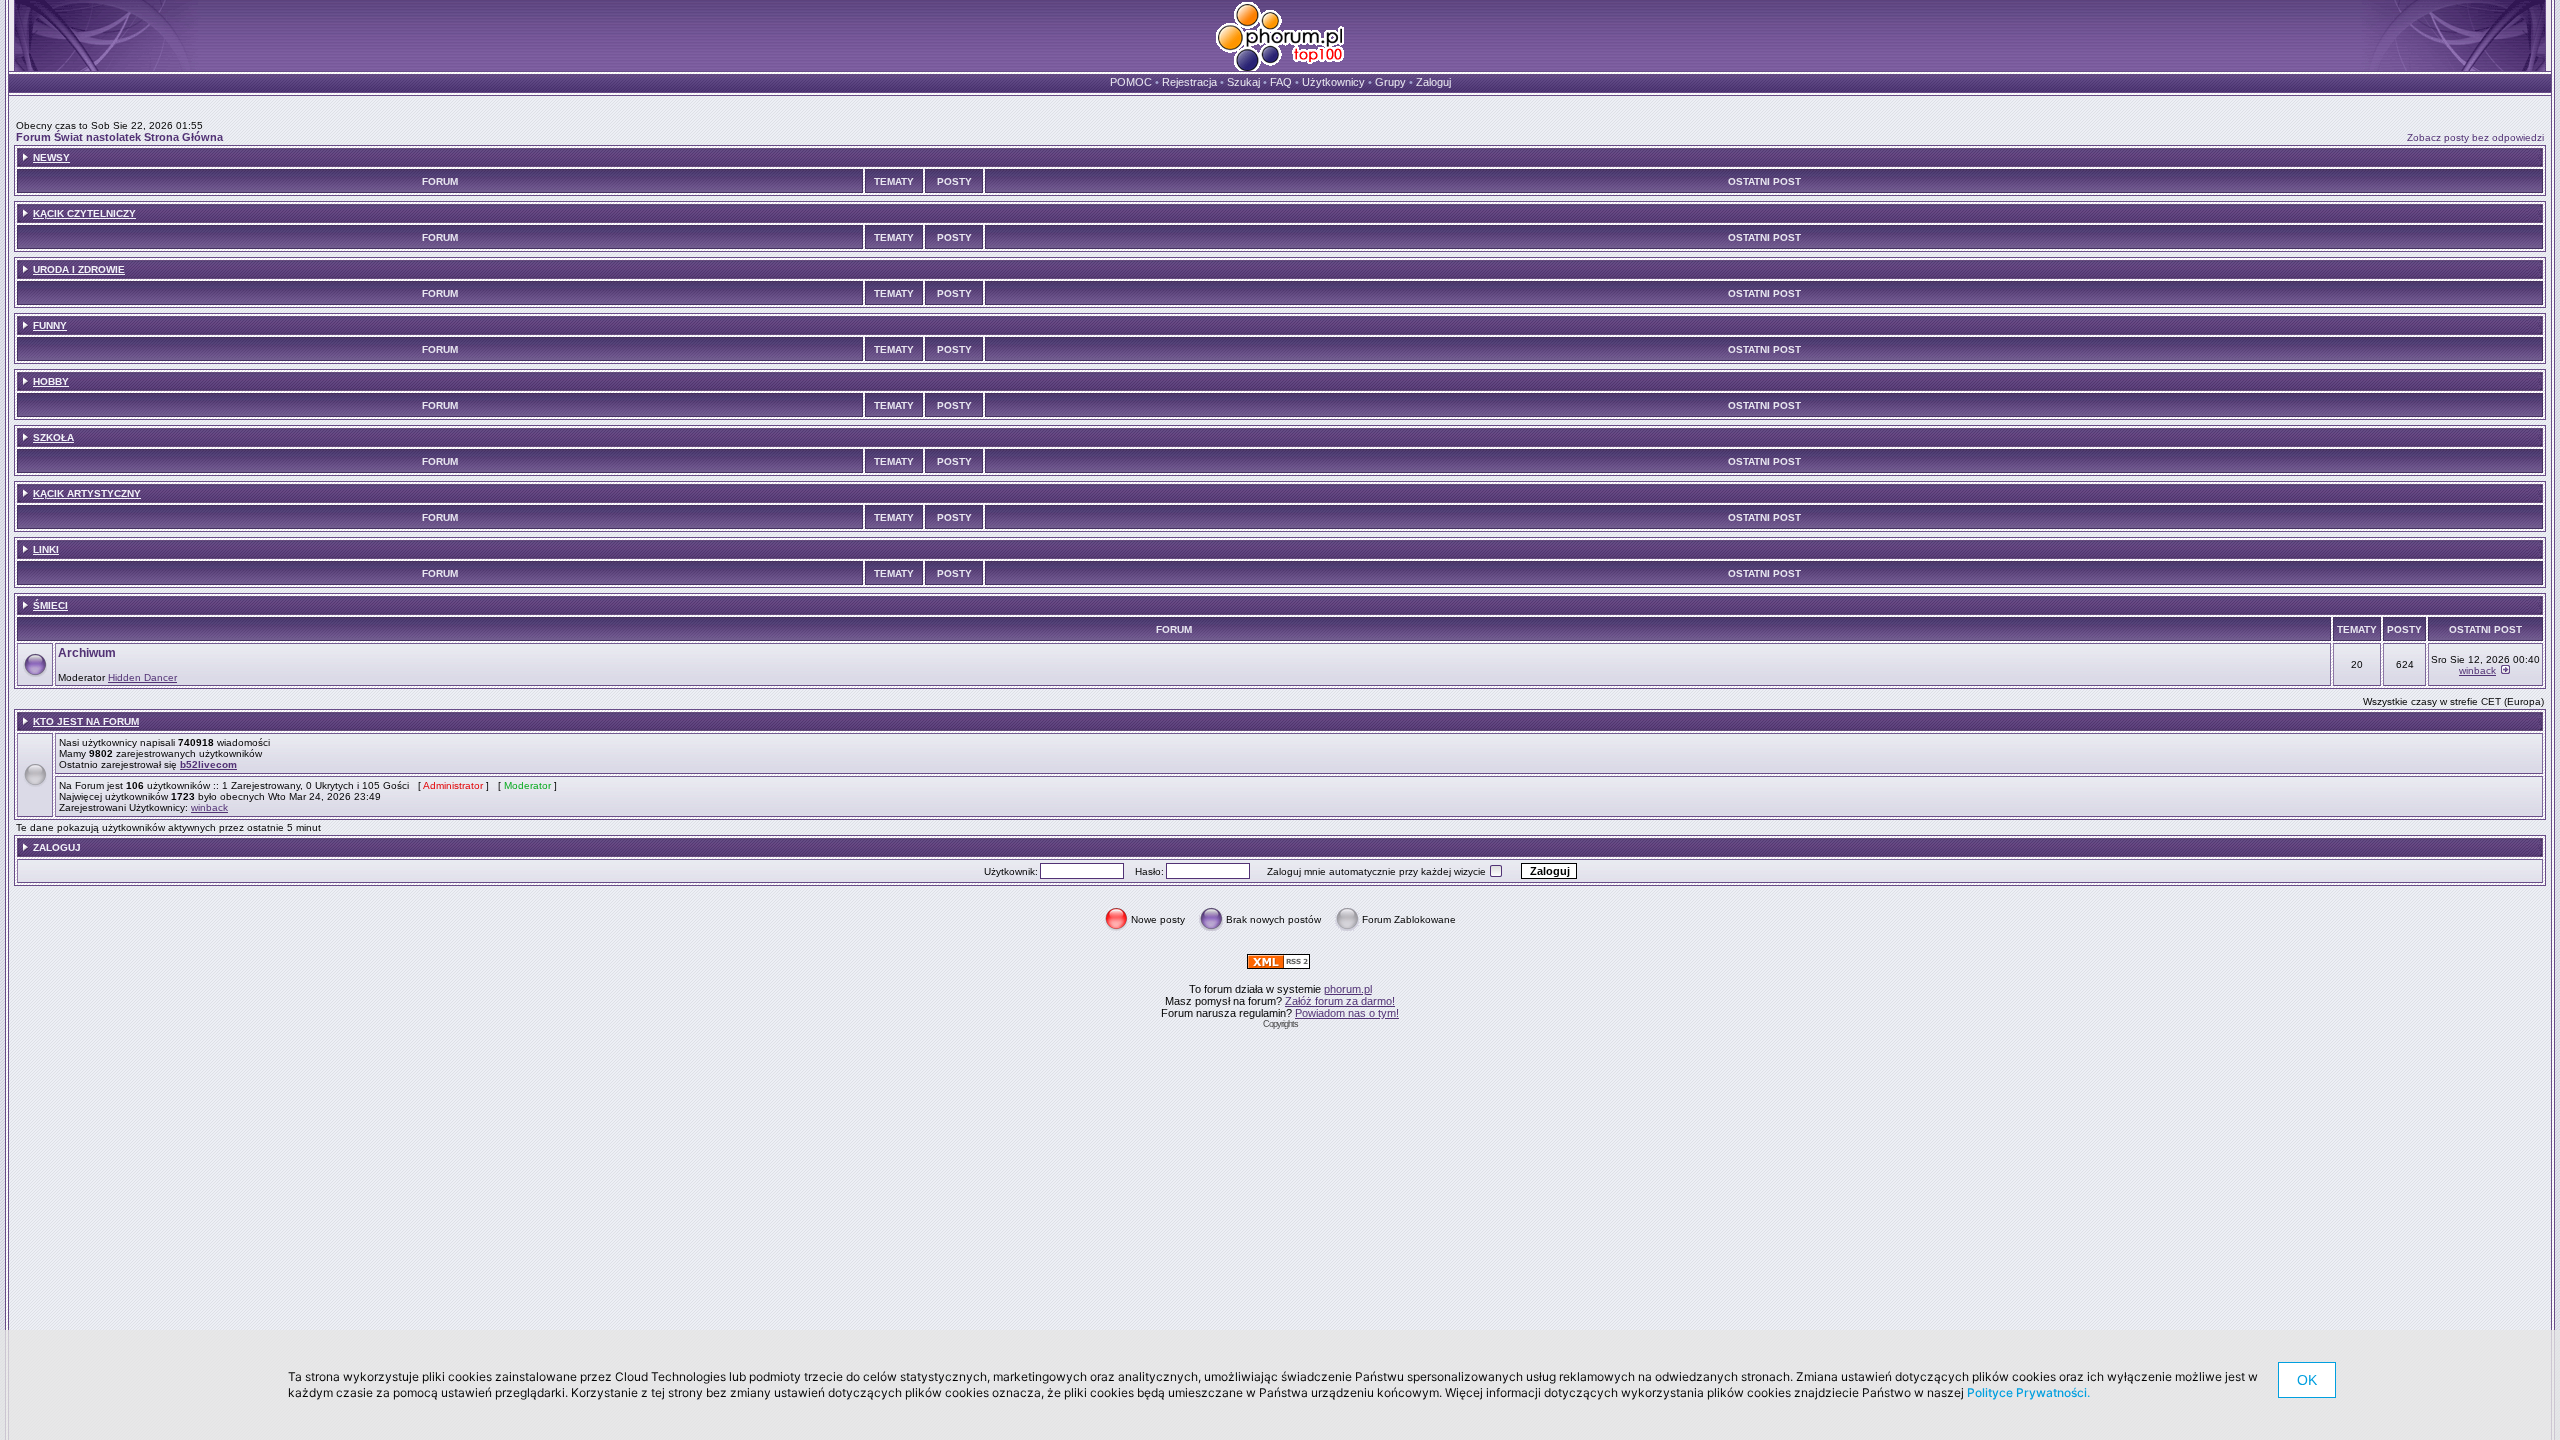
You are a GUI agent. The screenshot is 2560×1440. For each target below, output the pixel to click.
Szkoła (53, 437)
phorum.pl (1348, 989)
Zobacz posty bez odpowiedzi (2475, 137)
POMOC (1131, 82)
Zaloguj (1433, 82)
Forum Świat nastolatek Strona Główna (119, 137)
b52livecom (208, 764)
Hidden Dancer (142, 677)
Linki (46, 549)
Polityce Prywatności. (2028, 1392)
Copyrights (1280, 1024)
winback (2477, 670)
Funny (50, 325)
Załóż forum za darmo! (1340, 1001)
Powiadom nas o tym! (1347, 1013)
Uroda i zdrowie (79, 269)
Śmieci (50, 605)
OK (2307, 1380)
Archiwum (87, 653)
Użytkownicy (1333, 82)
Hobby (51, 381)
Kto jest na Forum (86, 721)
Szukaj (1243, 82)
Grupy (1390, 82)
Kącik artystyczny (87, 493)
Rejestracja (1189, 82)
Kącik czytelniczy (84, 213)
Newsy (51, 157)
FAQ (1281, 82)
